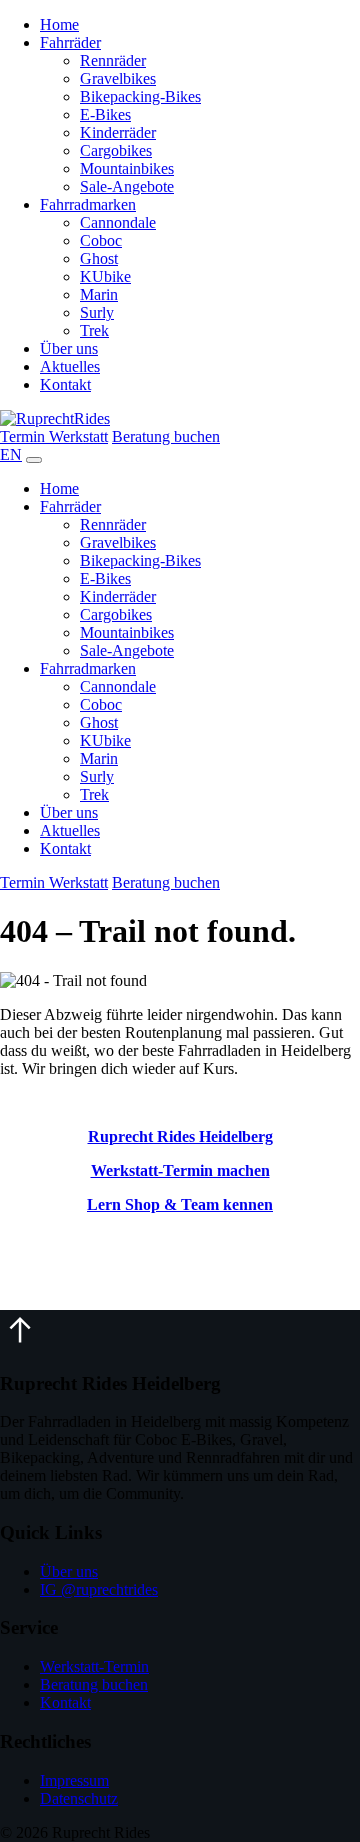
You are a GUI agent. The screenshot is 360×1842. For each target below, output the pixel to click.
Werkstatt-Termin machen (180, 1170)
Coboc (101, 240)
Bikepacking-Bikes (140, 96)
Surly (97, 312)
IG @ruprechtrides (99, 1589)
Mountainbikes (127, 168)
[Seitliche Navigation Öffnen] (34, 460)
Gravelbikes (118, 78)
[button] (20, 1344)
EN (11, 454)
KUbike (105, 276)
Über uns (69, 348)
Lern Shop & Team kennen (180, 1204)
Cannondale (118, 222)
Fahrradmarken (88, 204)
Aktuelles (70, 366)
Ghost (99, 258)
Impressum (74, 1780)
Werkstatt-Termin (94, 1666)
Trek (94, 330)
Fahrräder (70, 42)
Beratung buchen (166, 436)
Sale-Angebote (127, 186)
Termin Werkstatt (54, 436)
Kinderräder (118, 132)
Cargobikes (116, 150)
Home (59, 24)
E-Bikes (105, 114)
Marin (99, 294)
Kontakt (65, 384)
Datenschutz (79, 1798)
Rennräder (113, 60)
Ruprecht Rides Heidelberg (180, 1136)
